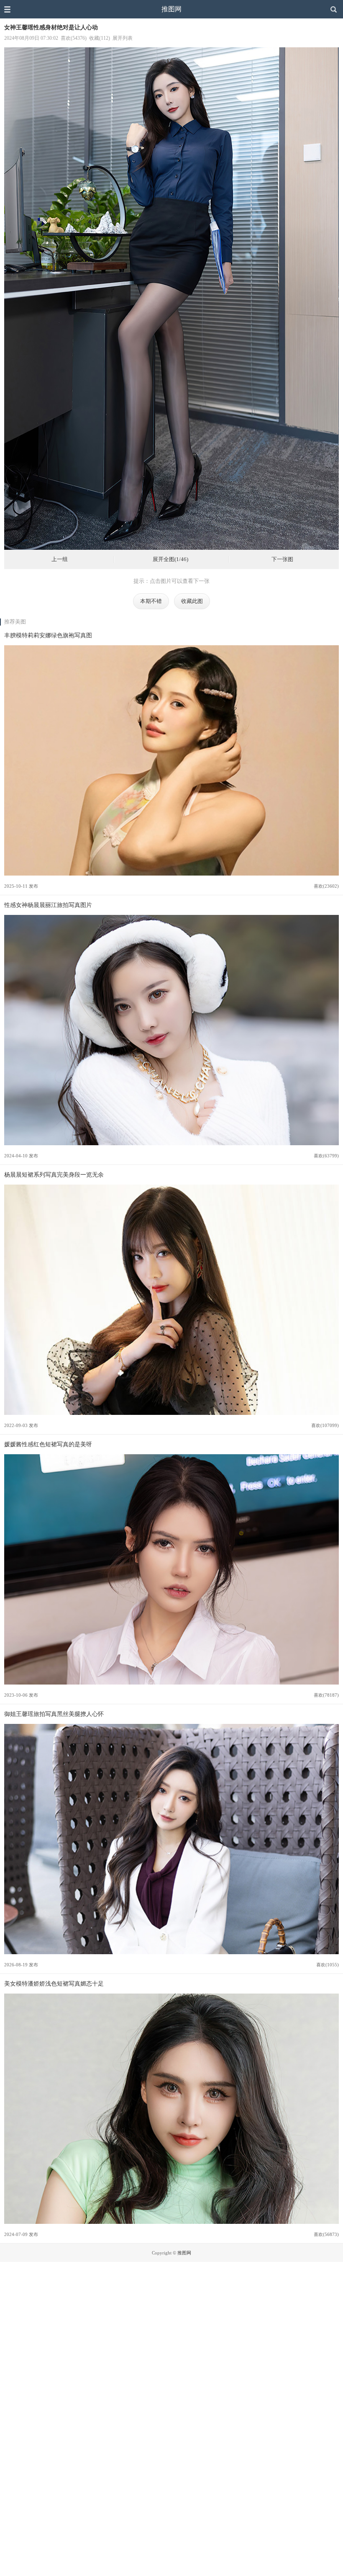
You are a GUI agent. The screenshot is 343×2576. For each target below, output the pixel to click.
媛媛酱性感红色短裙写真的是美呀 (48, 1444)
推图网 (171, 9)
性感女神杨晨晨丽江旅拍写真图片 (48, 905)
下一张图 (282, 559)
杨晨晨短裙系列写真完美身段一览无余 (54, 1175)
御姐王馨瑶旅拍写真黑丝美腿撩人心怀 (54, 1714)
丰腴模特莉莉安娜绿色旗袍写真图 (48, 635)
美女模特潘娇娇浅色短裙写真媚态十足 (54, 1984)
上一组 (60, 559)
